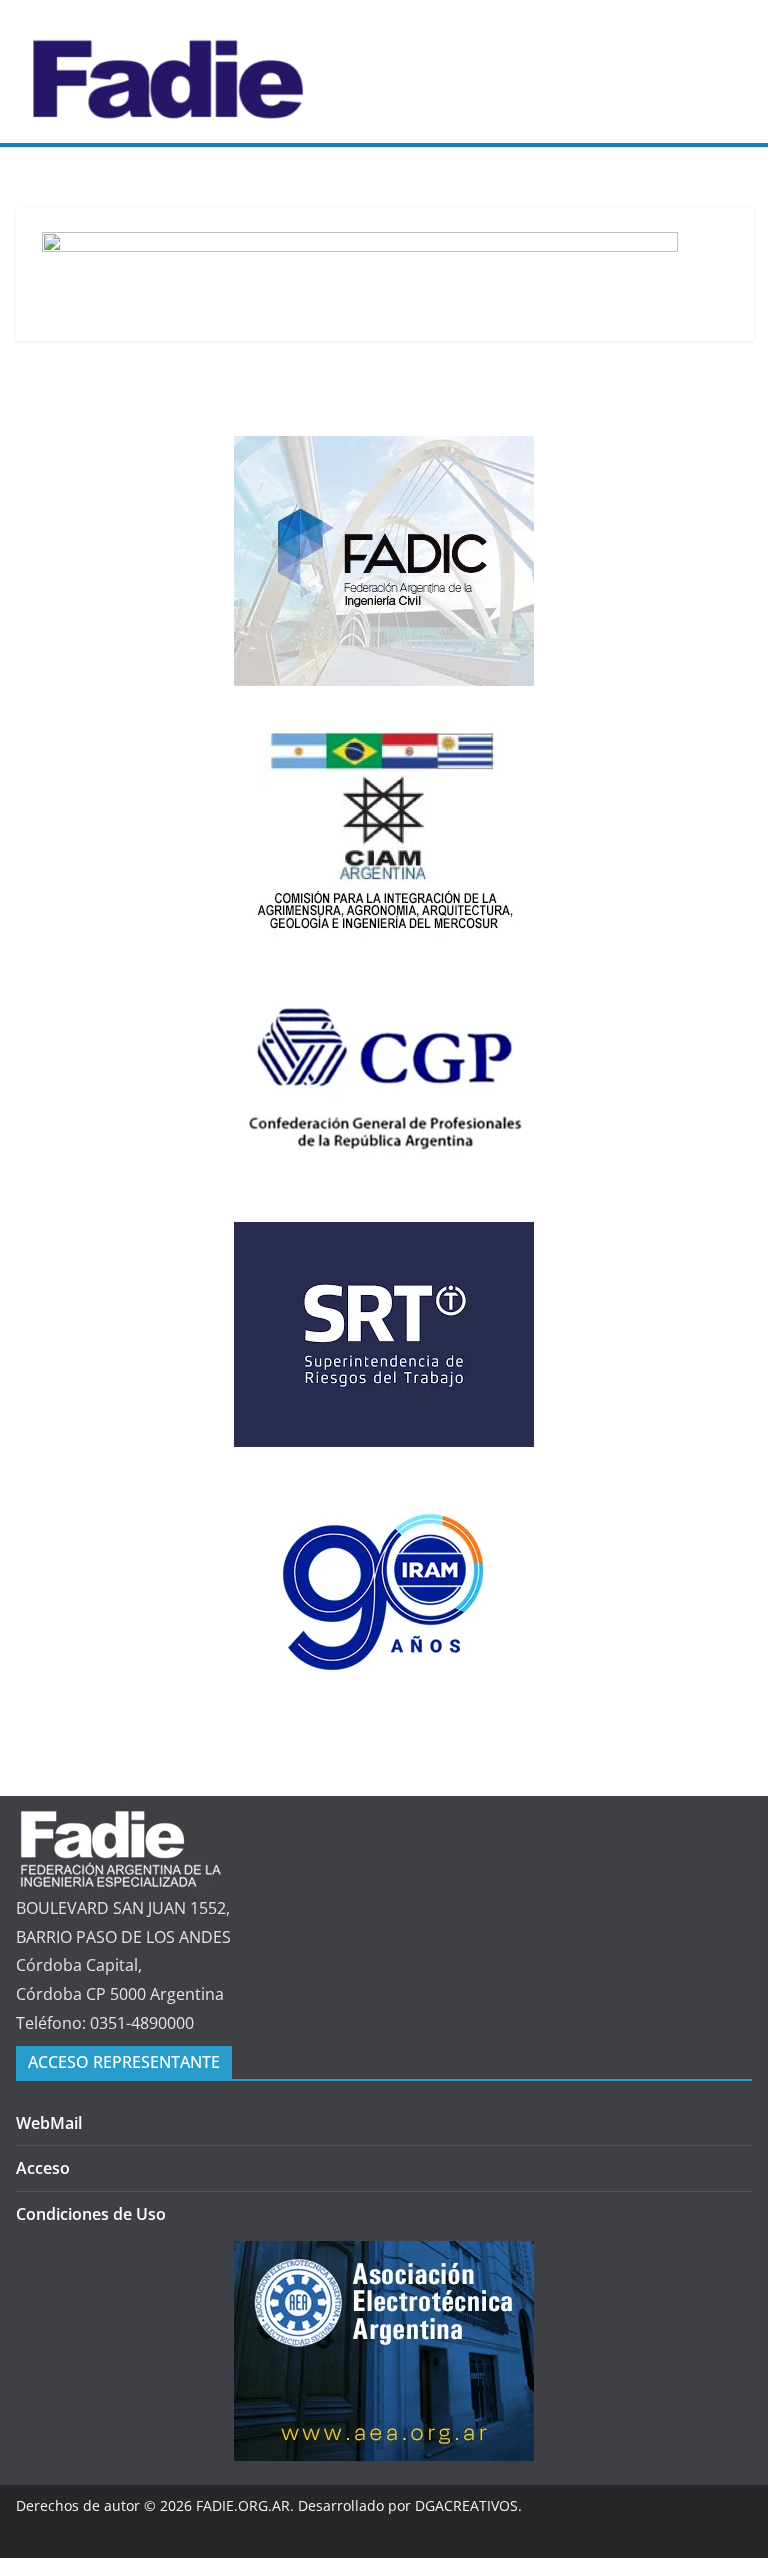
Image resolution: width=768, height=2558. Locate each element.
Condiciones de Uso (91, 2214)
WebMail (49, 2123)
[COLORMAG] (148, 1818)
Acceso (43, 2168)
